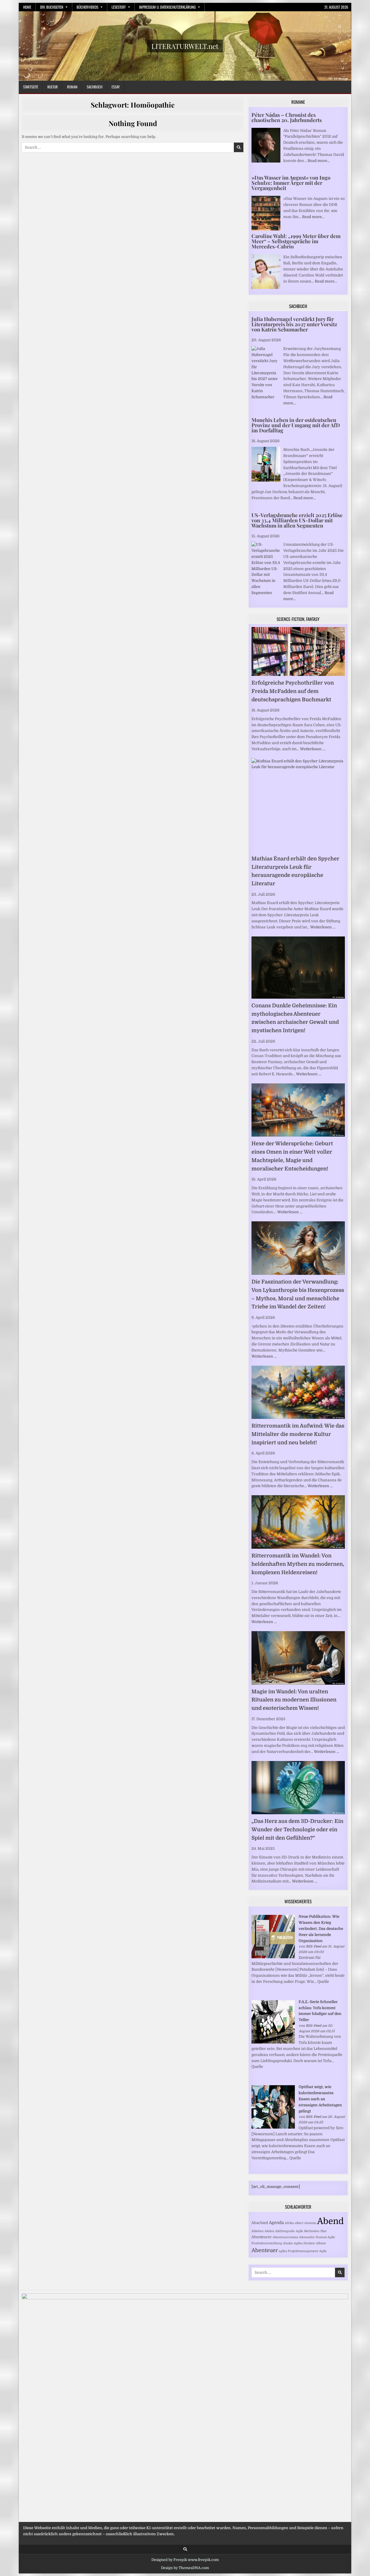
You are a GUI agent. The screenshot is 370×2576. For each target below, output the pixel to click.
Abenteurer (262, 2237)
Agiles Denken (304, 2243)
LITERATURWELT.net (185, 46)
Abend (330, 2221)
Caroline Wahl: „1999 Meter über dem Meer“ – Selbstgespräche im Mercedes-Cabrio (296, 241)
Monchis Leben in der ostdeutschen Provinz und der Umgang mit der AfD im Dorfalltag (296, 425)
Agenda (276, 2223)
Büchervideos (87, 7)
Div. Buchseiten (52, 7)
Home (27, 7)
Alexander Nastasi (313, 2237)
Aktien (269, 2231)
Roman (72, 87)
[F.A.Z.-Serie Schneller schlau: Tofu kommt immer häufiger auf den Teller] (273, 2042)
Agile (323, 2251)
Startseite (31, 87)
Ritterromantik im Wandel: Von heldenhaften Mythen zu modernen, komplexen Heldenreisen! (298, 1564)
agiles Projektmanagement (298, 2251)
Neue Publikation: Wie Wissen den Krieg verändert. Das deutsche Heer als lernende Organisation (321, 1928)
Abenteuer (265, 2250)
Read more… (319, 161)
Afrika (289, 2223)
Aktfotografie (285, 2231)
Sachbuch (95, 87)
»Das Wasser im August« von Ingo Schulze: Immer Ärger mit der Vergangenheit (291, 183)
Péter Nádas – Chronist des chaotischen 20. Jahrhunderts (287, 117)
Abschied (260, 2223)
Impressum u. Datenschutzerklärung (167, 7)
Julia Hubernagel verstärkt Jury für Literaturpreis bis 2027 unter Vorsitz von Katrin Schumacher (294, 324)
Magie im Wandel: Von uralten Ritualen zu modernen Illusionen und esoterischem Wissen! (294, 1700)
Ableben (258, 2231)
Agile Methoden (308, 2231)
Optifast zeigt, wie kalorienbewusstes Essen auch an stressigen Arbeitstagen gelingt (320, 2099)
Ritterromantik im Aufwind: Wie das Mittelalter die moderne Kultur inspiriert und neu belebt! (298, 1434)
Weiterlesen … (313, 749)
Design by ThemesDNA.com (185, 2568)
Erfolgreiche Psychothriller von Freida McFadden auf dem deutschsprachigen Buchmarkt (293, 691)
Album (321, 2243)
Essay (116, 87)
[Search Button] (185, 2549)
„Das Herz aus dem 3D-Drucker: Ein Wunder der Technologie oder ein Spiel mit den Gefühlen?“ (297, 1830)
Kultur (53, 87)
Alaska (288, 2243)
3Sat (323, 2231)
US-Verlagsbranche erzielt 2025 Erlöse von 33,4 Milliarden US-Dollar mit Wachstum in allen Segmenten (297, 520)
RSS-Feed (313, 1946)
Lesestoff (119, 7)
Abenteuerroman (285, 2237)
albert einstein (306, 2223)
